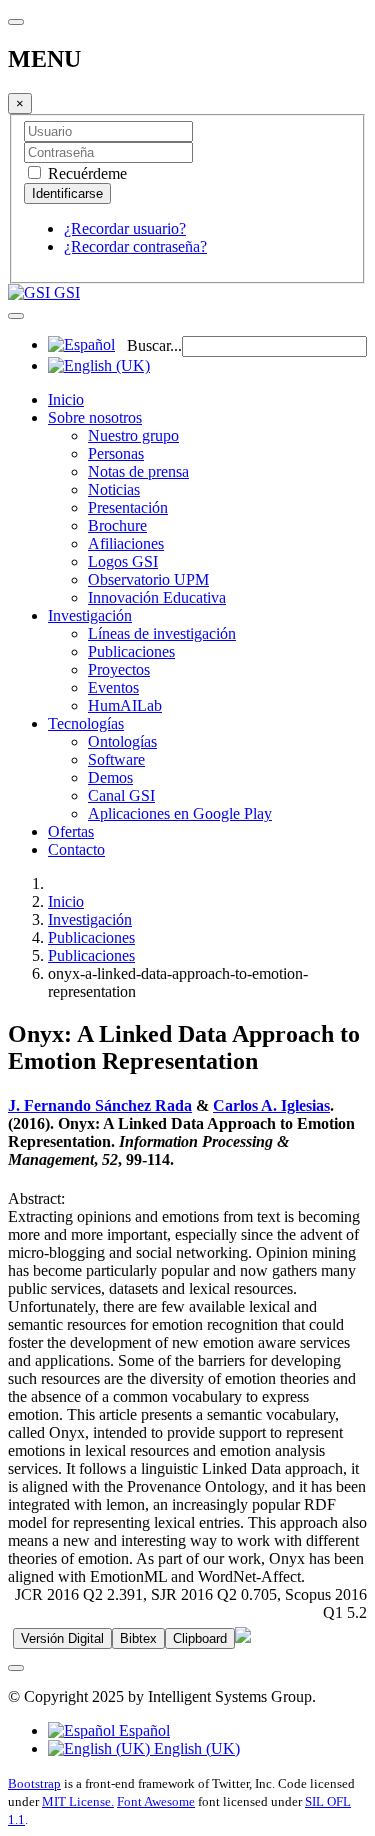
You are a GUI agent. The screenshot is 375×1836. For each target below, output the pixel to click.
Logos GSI (123, 561)
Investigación (90, 615)
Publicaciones (131, 651)
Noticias (114, 489)
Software (116, 759)
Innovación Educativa (157, 597)
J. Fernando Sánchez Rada (100, 1105)
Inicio (66, 399)
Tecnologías (86, 723)
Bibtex (138, 1638)
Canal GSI (121, 795)
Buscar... (154, 345)
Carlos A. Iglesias (271, 1105)
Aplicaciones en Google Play (180, 813)
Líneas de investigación (162, 633)
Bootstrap (34, 1783)
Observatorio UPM (148, 579)
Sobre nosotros (95, 417)
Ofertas (71, 831)
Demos (110, 777)
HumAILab (125, 705)
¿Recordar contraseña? (135, 246)
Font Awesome (156, 1801)
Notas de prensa (138, 471)
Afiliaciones (126, 543)
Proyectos (119, 669)
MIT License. (78, 1801)
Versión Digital (62, 1638)
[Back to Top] (16, 1668)
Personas (116, 453)
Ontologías (122, 741)
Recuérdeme (85, 173)
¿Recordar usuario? (125, 228)
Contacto (76, 849)
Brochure (117, 525)
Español (142, 1730)
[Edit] (243, 1637)
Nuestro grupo (133, 435)
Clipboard (200, 1638)
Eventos (113, 687)
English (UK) (195, 1748)
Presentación (128, 507)
